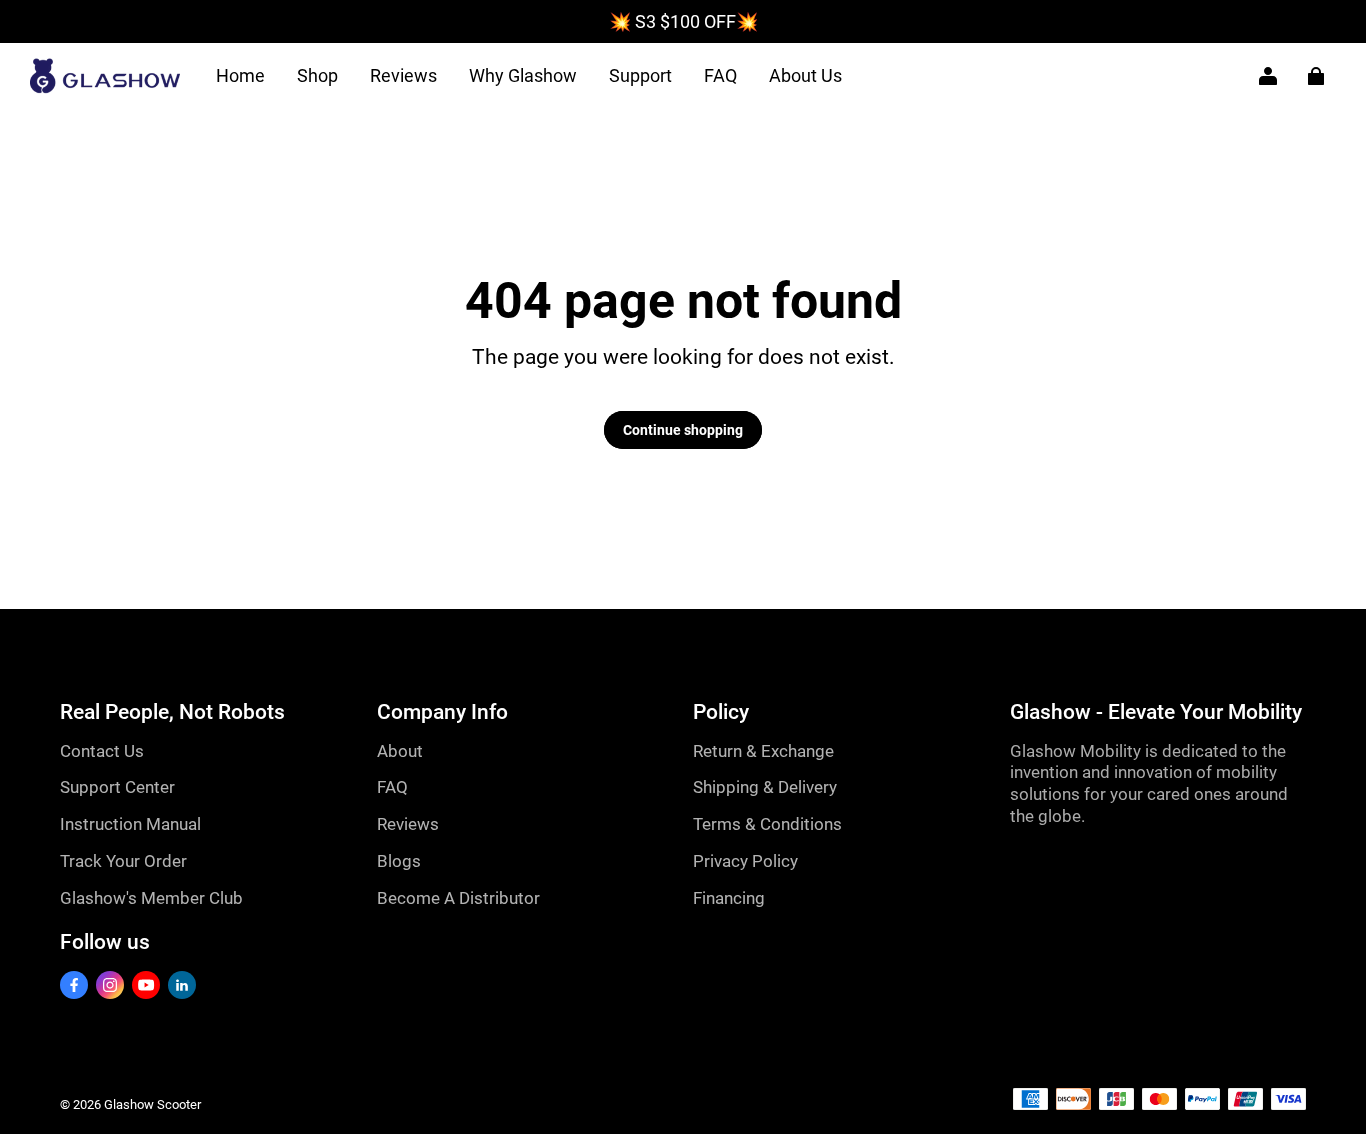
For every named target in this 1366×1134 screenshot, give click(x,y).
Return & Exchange (763, 751)
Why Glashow (523, 75)
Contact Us (102, 751)
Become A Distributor (458, 898)
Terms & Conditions (767, 824)
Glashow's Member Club (151, 898)
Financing (729, 898)
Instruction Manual (130, 824)
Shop (317, 75)
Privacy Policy (745, 861)
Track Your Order (123, 861)
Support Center (117, 787)
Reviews (403, 75)
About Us (805, 75)
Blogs (399, 861)
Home (240, 75)
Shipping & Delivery (765, 787)
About (400, 751)
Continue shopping (683, 430)
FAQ (720, 75)
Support (640, 75)
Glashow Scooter (152, 1104)
